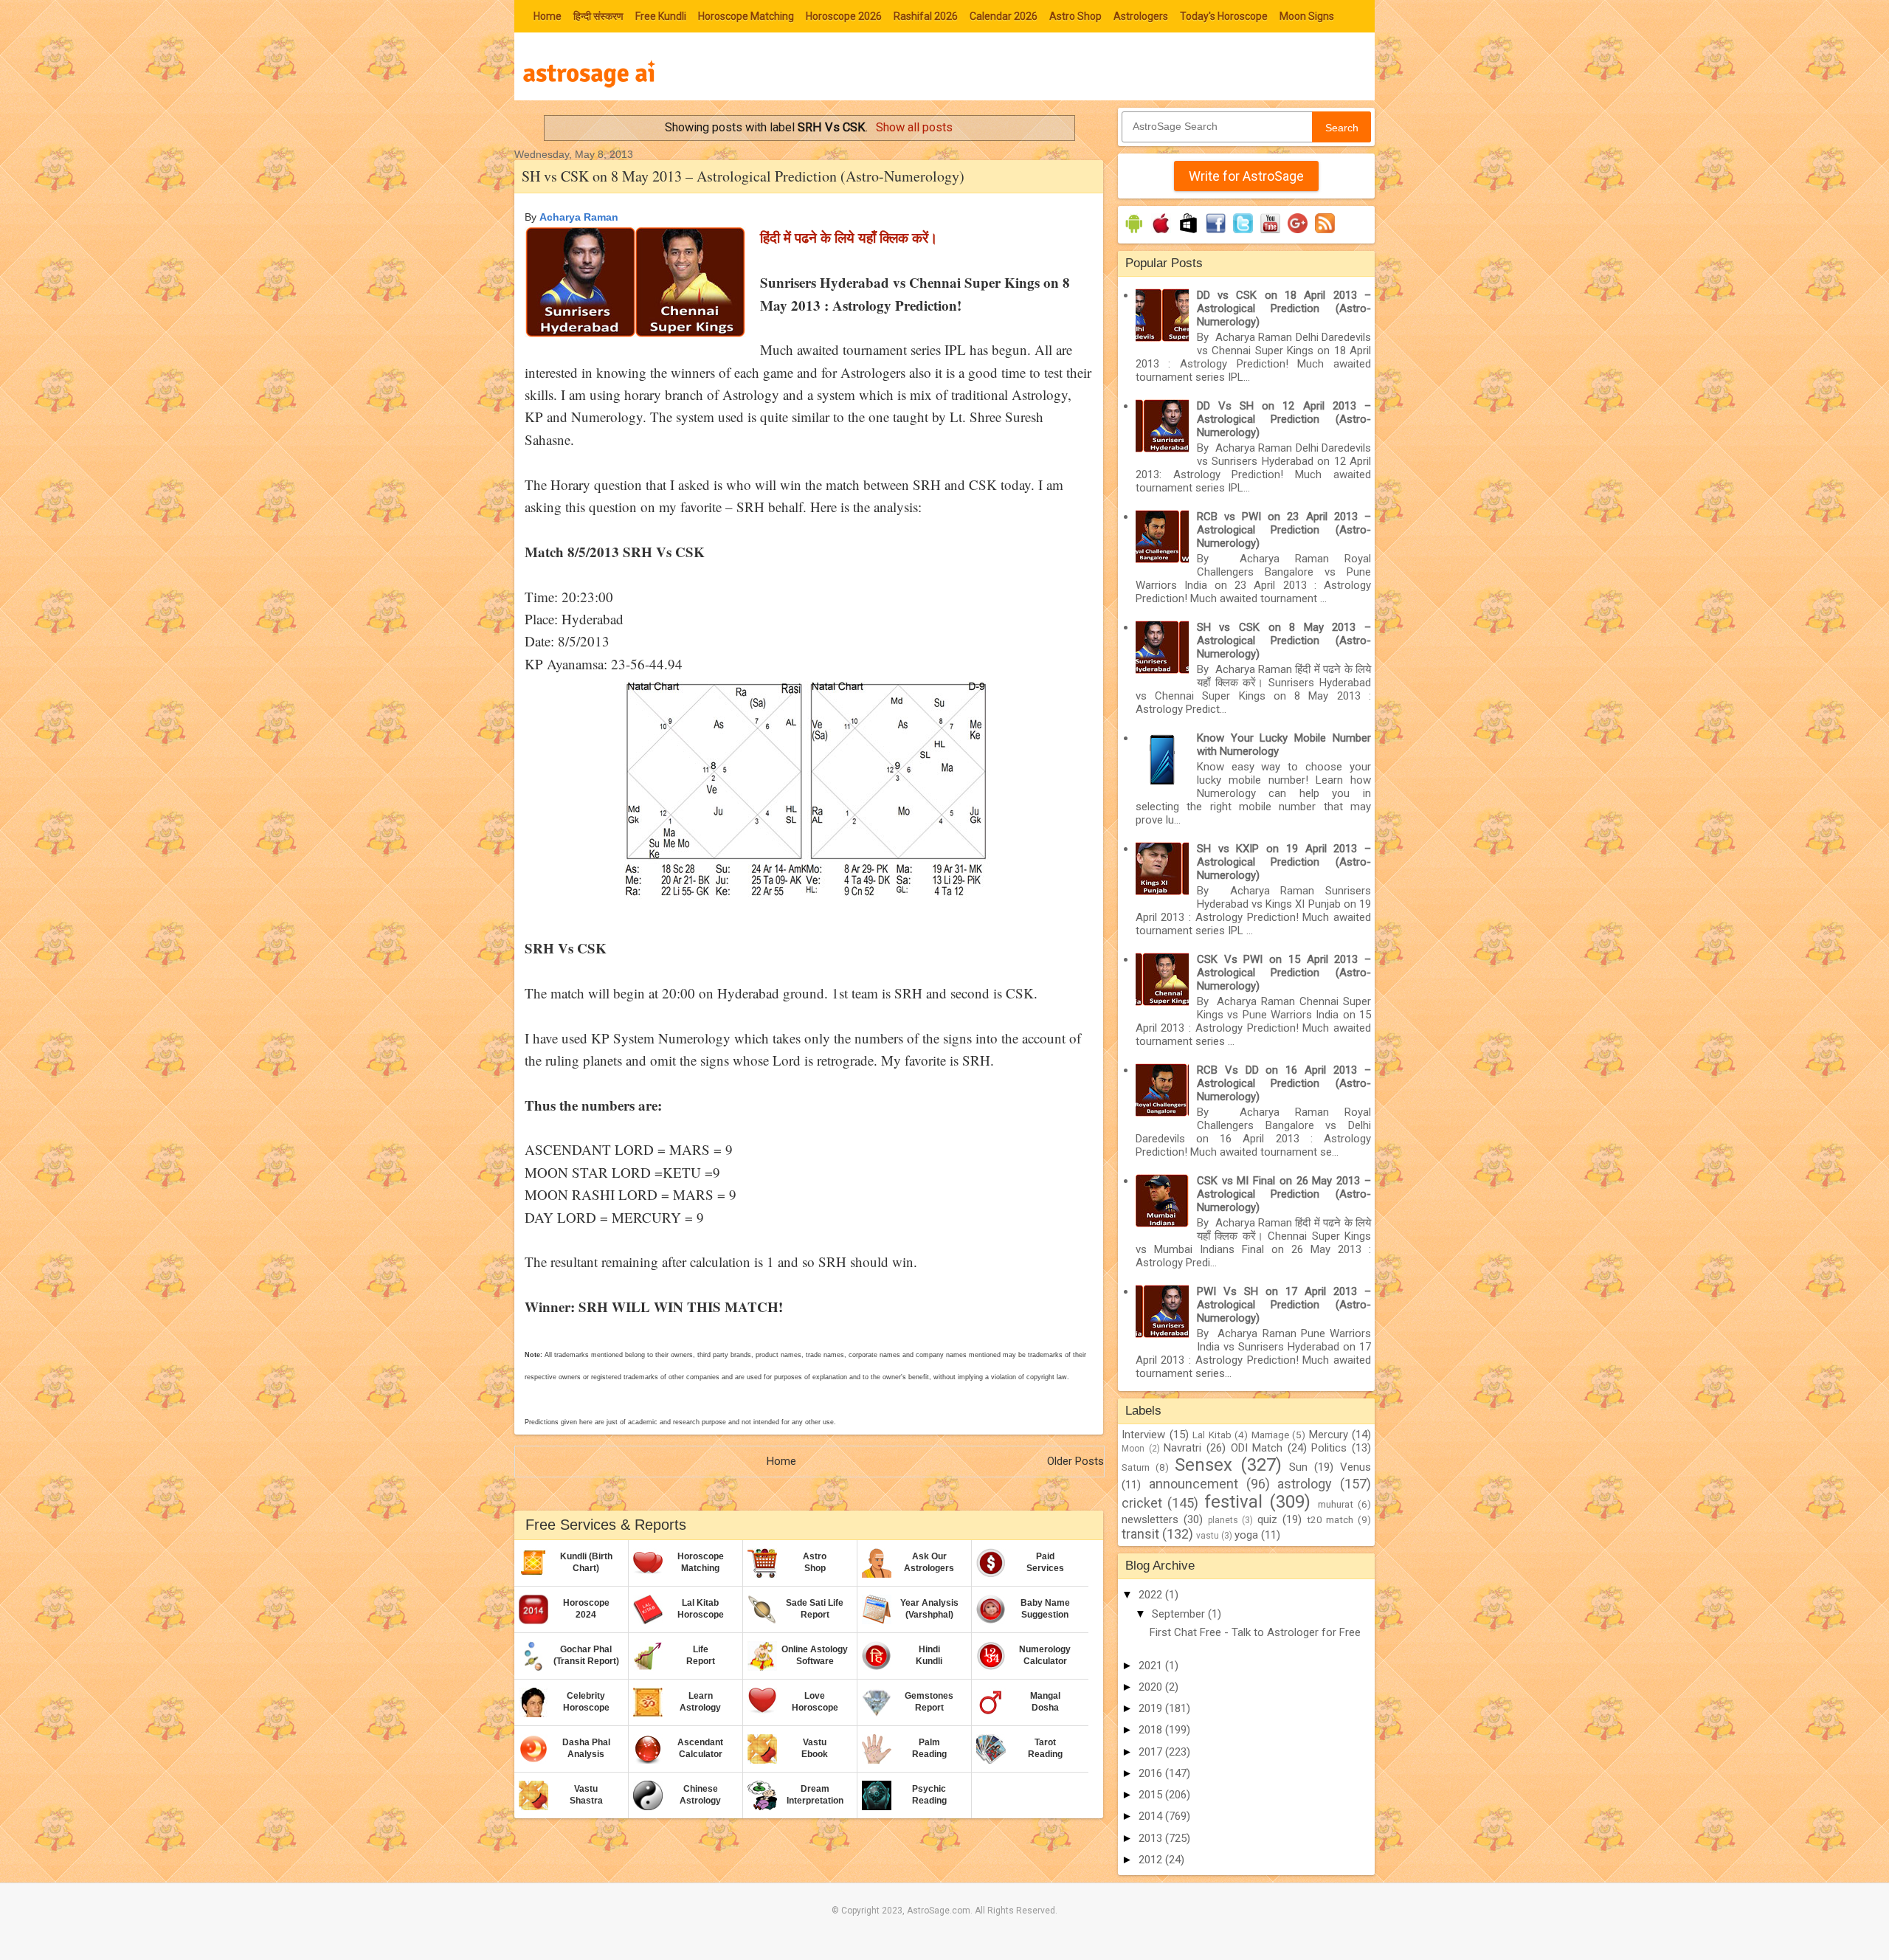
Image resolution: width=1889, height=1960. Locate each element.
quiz (1267, 1519)
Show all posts (914, 127)
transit (1140, 1534)
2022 (1152, 1595)
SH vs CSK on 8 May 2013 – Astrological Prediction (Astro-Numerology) (743, 176)
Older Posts (1075, 1461)
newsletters (1150, 1519)
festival (1233, 1502)
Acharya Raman (579, 217)
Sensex (1203, 1465)
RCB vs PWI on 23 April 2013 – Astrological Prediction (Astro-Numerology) (1284, 530)
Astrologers (1141, 16)
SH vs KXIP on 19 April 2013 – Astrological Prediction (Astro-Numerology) (1284, 862)
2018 (1152, 1730)
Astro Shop (1075, 16)
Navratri (1182, 1448)
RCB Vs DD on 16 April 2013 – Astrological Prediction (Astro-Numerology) (1284, 1083)
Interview (1143, 1435)
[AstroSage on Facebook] (1216, 233)
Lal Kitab (1212, 1435)
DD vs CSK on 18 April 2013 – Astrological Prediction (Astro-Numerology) (1284, 308)
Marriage (1270, 1435)
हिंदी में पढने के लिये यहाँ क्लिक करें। (849, 237)
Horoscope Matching (746, 16)
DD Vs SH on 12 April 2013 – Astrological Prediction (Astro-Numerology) (1284, 419)
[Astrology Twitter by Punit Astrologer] (1243, 233)
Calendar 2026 (1004, 16)
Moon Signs (1307, 16)
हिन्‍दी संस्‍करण (598, 16)
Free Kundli (661, 16)
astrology (1305, 1484)
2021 (1152, 1666)
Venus (1356, 1467)
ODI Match (1257, 1448)
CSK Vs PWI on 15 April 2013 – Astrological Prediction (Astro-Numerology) (1284, 973)
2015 (1152, 1795)
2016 (1152, 1773)
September (1180, 1614)
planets (1223, 1520)
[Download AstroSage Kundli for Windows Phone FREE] (1188, 233)
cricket (1142, 1503)
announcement (1194, 1484)
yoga (1246, 1535)
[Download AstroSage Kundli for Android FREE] (1134, 233)
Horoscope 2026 (844, 16)
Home (548, 16)
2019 (1152, 1708)
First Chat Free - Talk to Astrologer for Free (1255, 1632)
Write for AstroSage (1246, 176)
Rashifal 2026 (926, 16)
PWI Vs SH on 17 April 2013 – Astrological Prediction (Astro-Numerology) (1284, 1305)
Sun (1298, 1467)
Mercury (1329, 1435)
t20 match (1330, 1519)
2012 (1152, 1860)
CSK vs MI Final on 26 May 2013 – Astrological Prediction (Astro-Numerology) (1284, 1194)
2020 (1152, 1687)
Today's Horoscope (1224, 16)
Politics (1329, 1448)
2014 (1152, 1816)
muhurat (1336, 1504)
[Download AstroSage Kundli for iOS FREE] (1161, 233)
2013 (1152, 1838)
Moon (1133, 1449)
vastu (1208, 1536)
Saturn (1136, 1467)
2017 (1152, 1752)
